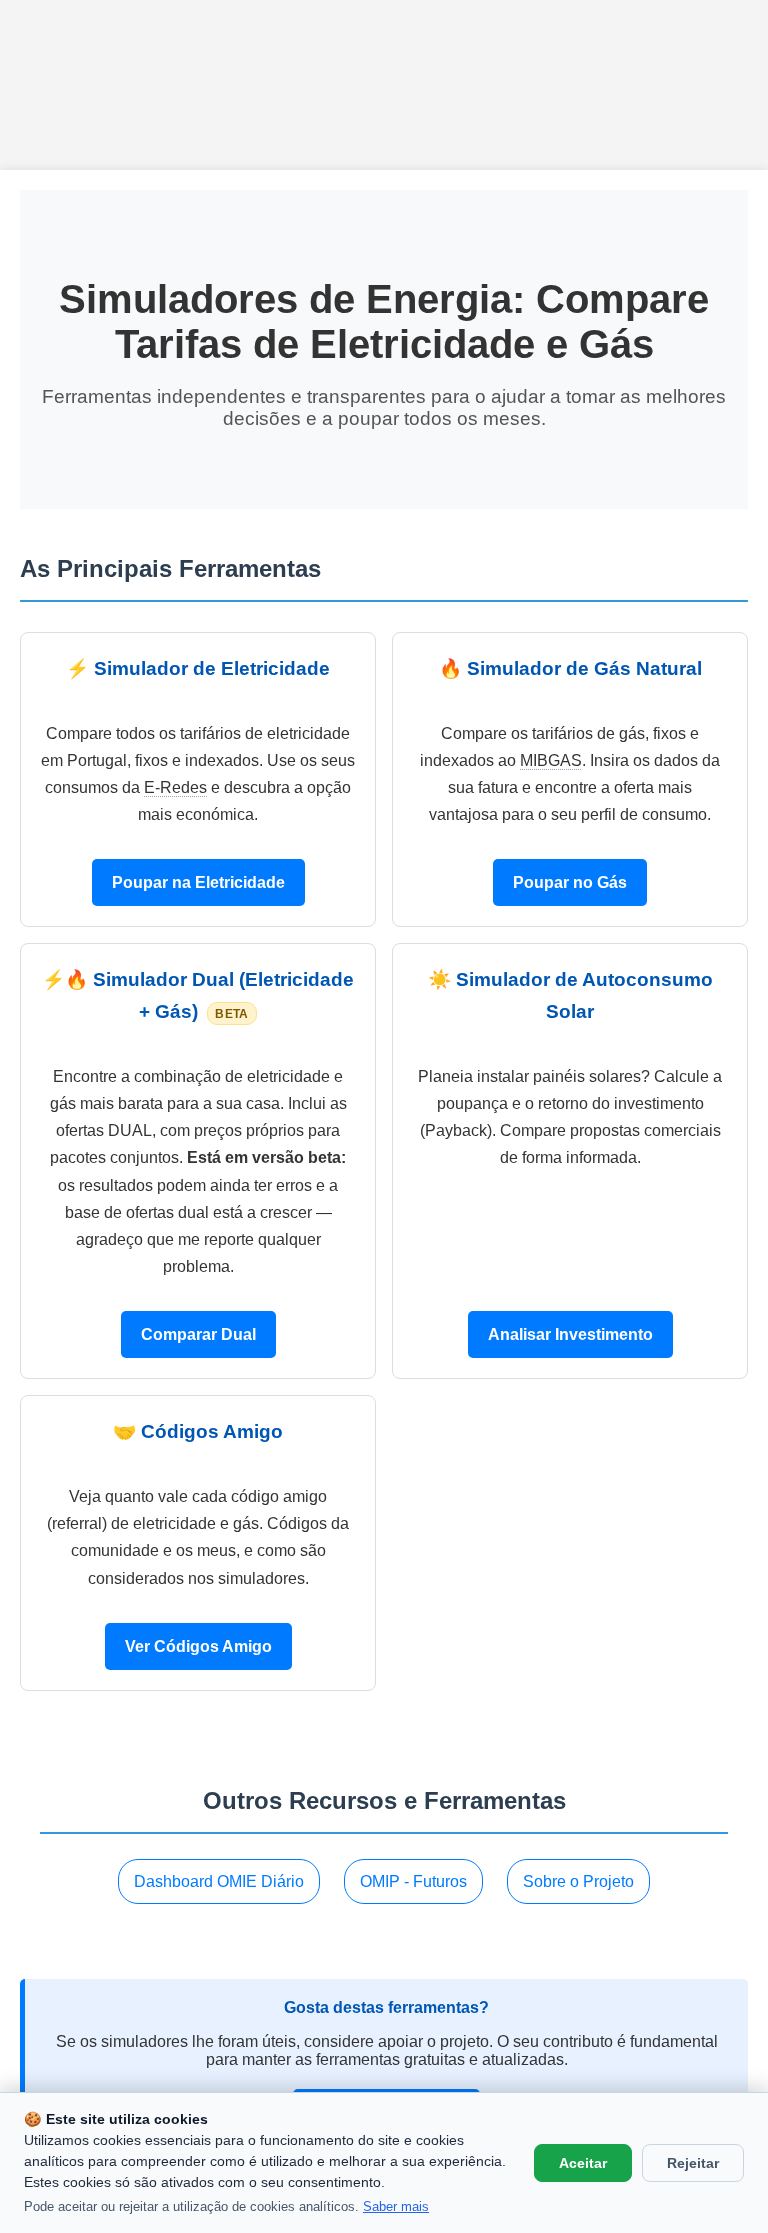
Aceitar (583, 2163)
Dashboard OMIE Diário (219, 1881)
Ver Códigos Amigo (198, 1646)
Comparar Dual (198, 1334)
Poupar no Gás (570, 882)
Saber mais (396, 2206)
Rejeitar (693, 2163)
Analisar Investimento (570, 1334)
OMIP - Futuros (413, 1881)
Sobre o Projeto (578, 1881)
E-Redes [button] (175, 787)
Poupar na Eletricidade (198, 882)
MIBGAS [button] (551, 760)
